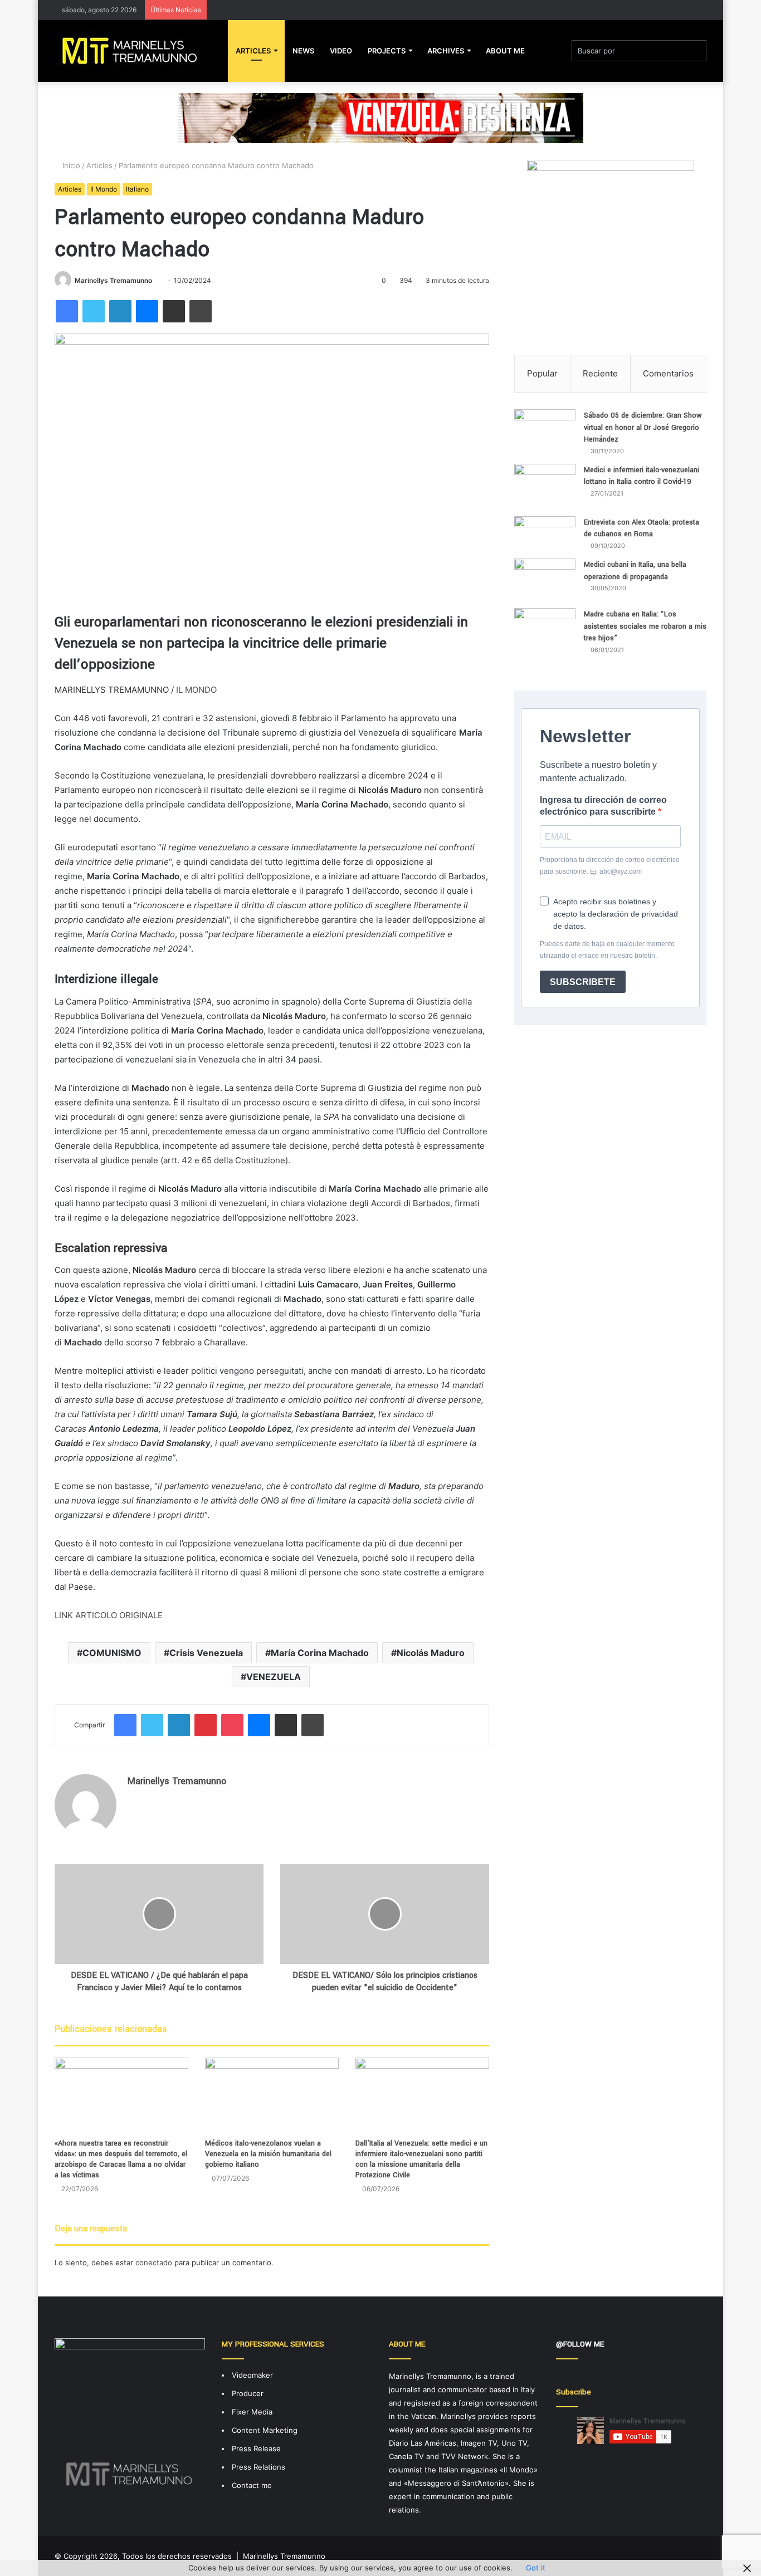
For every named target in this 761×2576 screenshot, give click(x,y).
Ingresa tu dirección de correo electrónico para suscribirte (603, 806)
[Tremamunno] (134, 51)
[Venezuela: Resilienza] (380, 117)
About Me (505, 51)
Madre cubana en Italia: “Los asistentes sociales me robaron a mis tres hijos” (645, 626)
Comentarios (668, 373)
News (303, 51)
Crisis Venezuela (206, 1653)
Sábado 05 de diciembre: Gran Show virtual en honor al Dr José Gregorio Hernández (643, 427)
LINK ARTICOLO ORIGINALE (109, 1615)
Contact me (252, 2485)
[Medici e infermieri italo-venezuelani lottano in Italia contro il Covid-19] (545, 486)
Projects (387, 51)
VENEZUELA (274, 1677)
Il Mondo (104, 189)
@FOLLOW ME (580, 2344)
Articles (253, 51)
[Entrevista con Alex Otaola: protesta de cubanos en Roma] (545, 533)
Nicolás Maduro (431, 1653)
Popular (542, 373)
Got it (536, 2568)
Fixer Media (252, 2412)
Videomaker (252, 2375)
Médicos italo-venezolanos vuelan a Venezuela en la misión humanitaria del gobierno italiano (268, 2154)
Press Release (256, 2448)
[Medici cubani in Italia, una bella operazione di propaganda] (545, 579)
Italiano (137, 189)
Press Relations (258, 2467)
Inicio (70, 165)
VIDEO (341, 51)
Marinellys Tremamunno (113, 280)
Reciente (600, 373)
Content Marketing (265, 2430)
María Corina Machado (320, 1653)
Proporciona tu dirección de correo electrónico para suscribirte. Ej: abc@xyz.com (610, 866)
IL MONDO (196, 690)
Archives (446, 51)
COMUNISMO (112, 1653)
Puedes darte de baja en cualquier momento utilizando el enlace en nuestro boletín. (607, 950)
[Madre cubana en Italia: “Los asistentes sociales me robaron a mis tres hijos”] (545, 635)
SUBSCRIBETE (583, 982)
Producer (248, 2393)
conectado (154, 2262)
